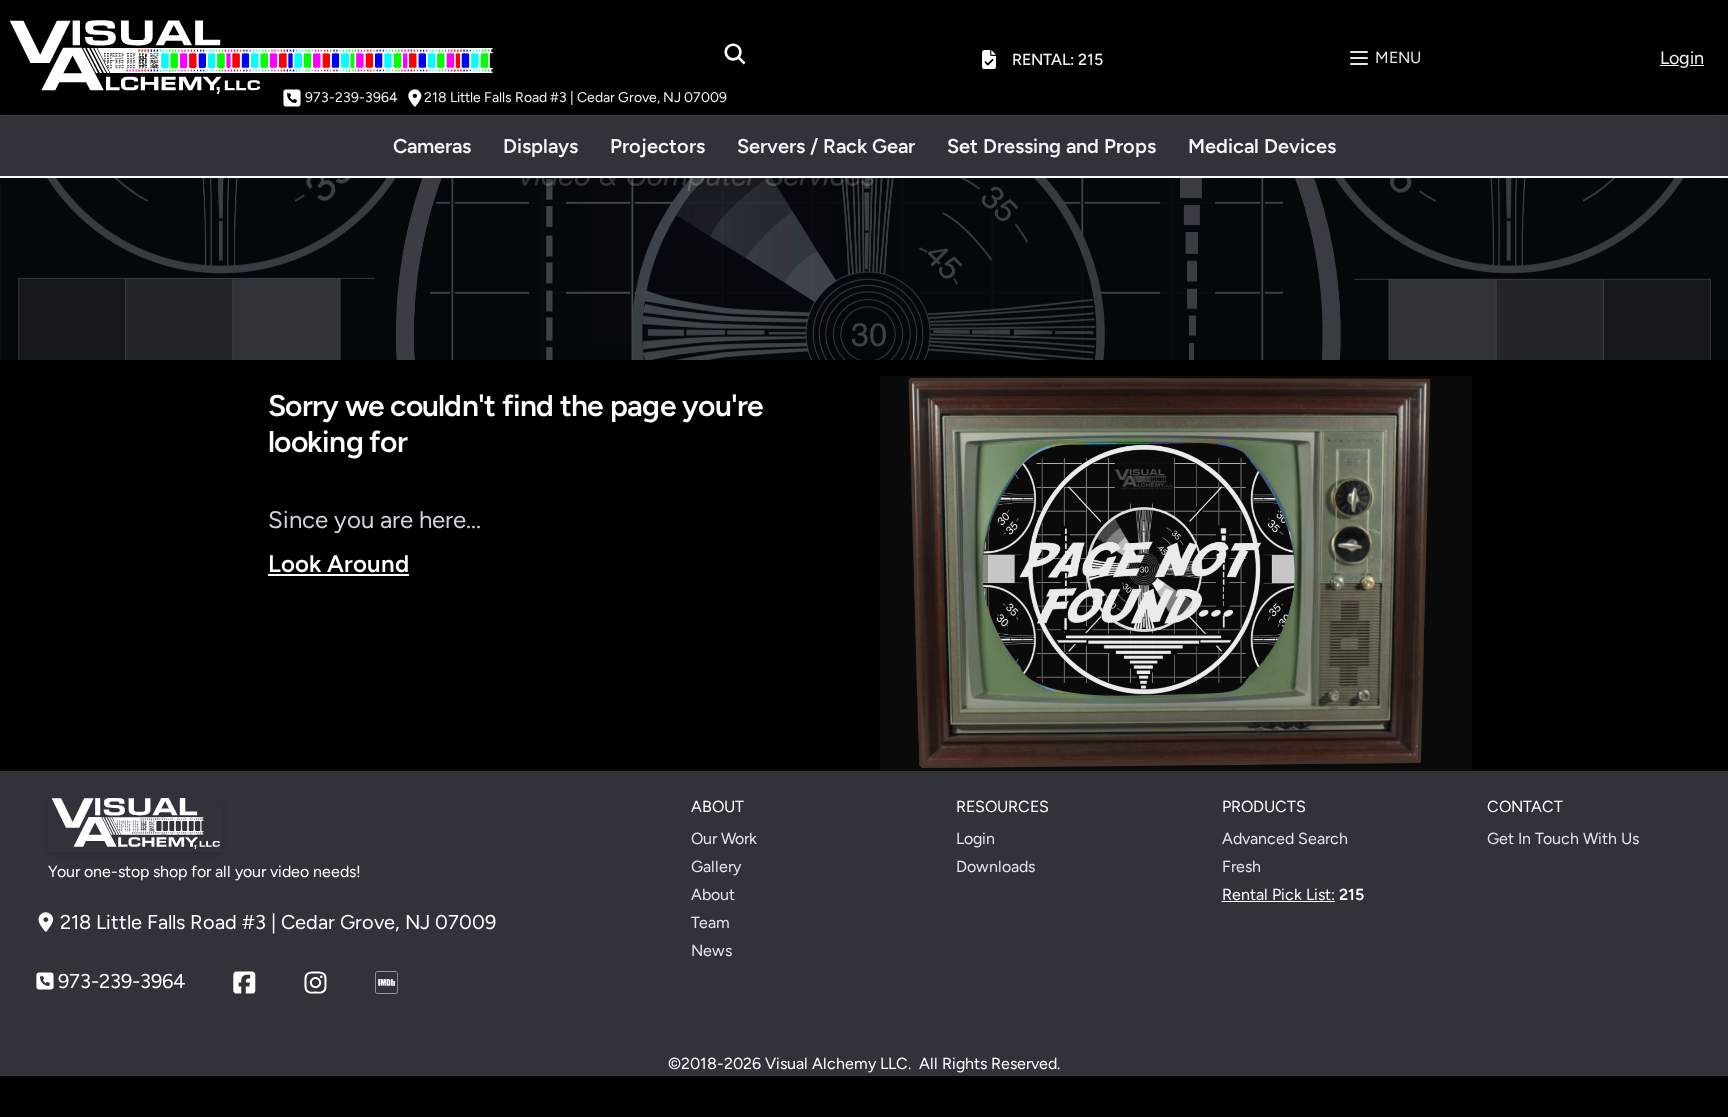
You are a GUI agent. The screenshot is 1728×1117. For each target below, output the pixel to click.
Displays (540, 146)
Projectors (657, 146)
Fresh (1241, 866)
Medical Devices (1262, 146)
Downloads (995, 866)
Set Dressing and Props (1051, 146)
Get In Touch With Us (1563, 838)
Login (975, 838)
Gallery (716, 866)
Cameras (432, 146)
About (713, 894)
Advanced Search (1285, 838)
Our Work (724, 838)
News (711, 950)
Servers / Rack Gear (826, 146)
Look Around (338, 563)
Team (710, 922)
